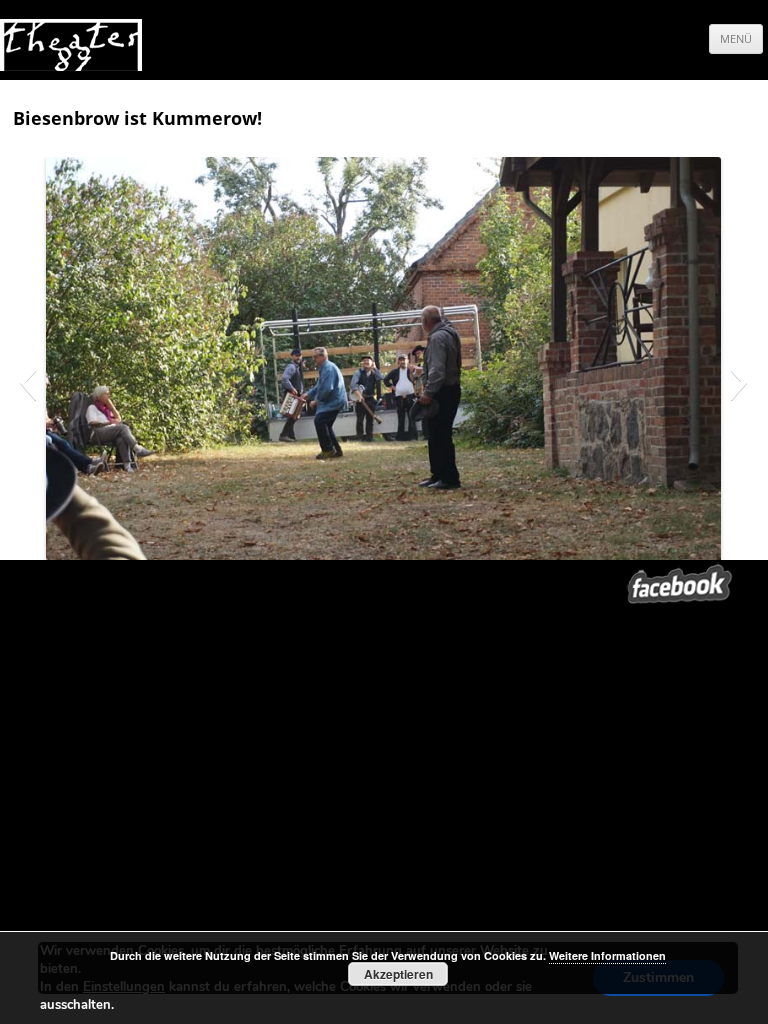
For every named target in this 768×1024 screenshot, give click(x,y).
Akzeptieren (398, 974)
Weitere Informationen (607, 955)
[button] (27, 382)
